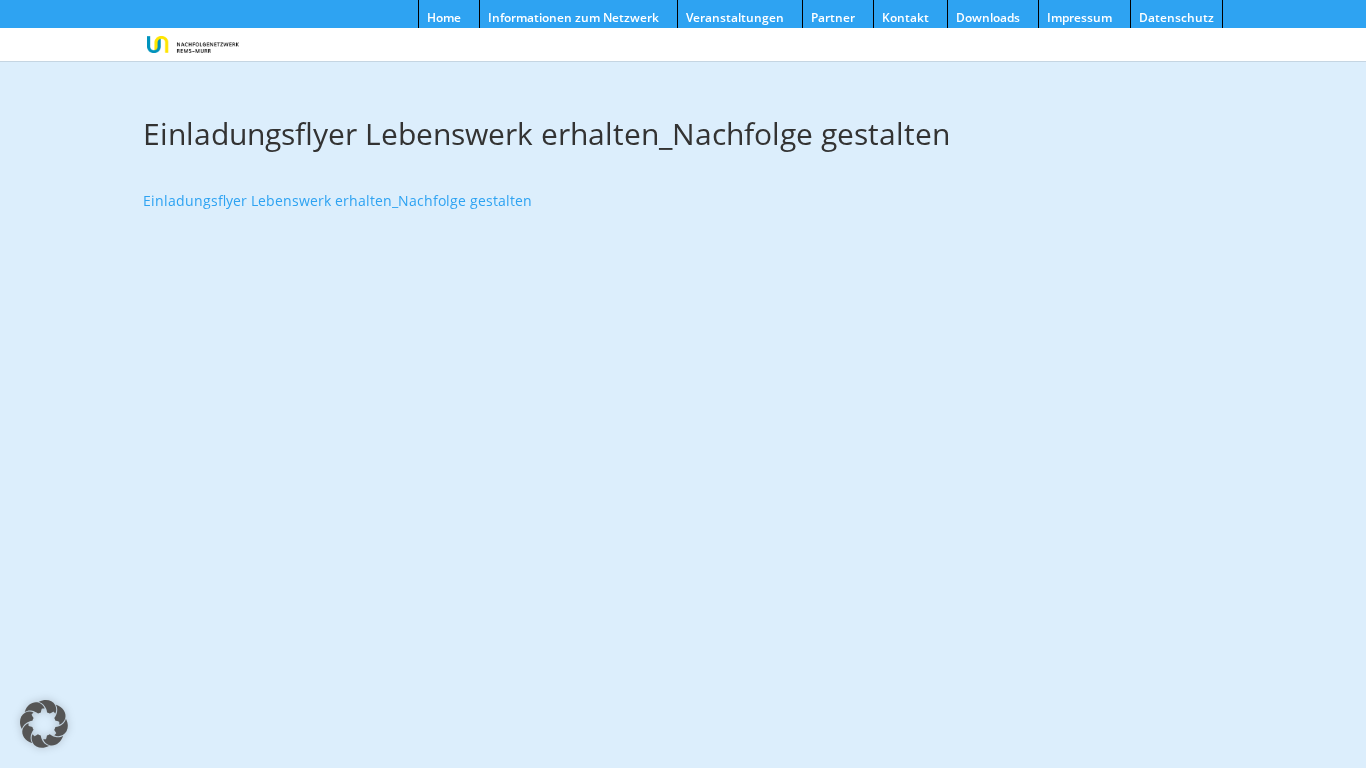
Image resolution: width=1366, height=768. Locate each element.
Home (444, 18)
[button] (44, 724)
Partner (833, 18)
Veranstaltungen (735, 18)
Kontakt (905, 18)
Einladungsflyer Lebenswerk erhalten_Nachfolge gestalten (337, 200)
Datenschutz (1176, 18)
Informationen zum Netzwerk (573, 18)
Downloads (988, 18)
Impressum (1079, 18)
